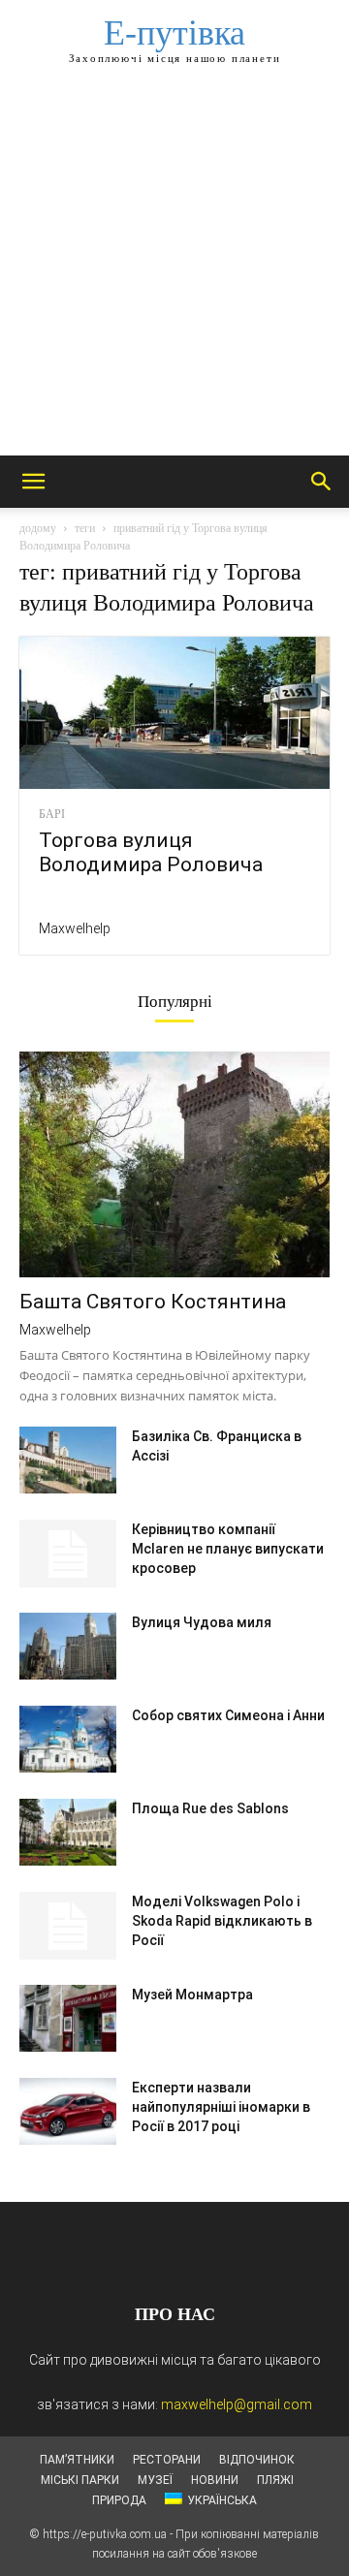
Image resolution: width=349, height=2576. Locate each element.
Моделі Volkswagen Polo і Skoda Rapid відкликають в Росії (222, 1921)
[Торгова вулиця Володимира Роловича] (174, 713)
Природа (119, 2500)
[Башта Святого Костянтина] (174, 1165)
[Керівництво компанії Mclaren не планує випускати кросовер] (68, 1554)
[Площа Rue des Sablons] (68, 1832)
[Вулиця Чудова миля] (68, 1646)
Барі (52, 814)
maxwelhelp (75, 928)
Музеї (155, 2480)
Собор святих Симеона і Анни (228, 1715)
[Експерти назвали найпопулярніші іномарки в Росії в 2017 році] (68, 2111)
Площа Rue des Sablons (210, 1808)
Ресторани (167, 2460)
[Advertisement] (174, 271)
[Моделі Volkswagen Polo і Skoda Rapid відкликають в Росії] (68, 1926)
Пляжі (275, 2480)
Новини (215, 2480)
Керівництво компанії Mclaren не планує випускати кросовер (228, 1549)
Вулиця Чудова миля (202, 1622)
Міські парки (80, 2480)
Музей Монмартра (192, 1995)
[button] (33, 482)
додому (38, 528)
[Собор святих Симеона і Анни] (68, 1739)
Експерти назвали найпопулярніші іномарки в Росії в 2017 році (221, 2107)
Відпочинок (257, 2460)
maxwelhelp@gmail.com (237, 2404)
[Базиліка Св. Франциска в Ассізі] (68, 1460)
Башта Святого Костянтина (153, 1302)
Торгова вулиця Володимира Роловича (151, 852)
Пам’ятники (77, 2460)
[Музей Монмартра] (68, 2018)
